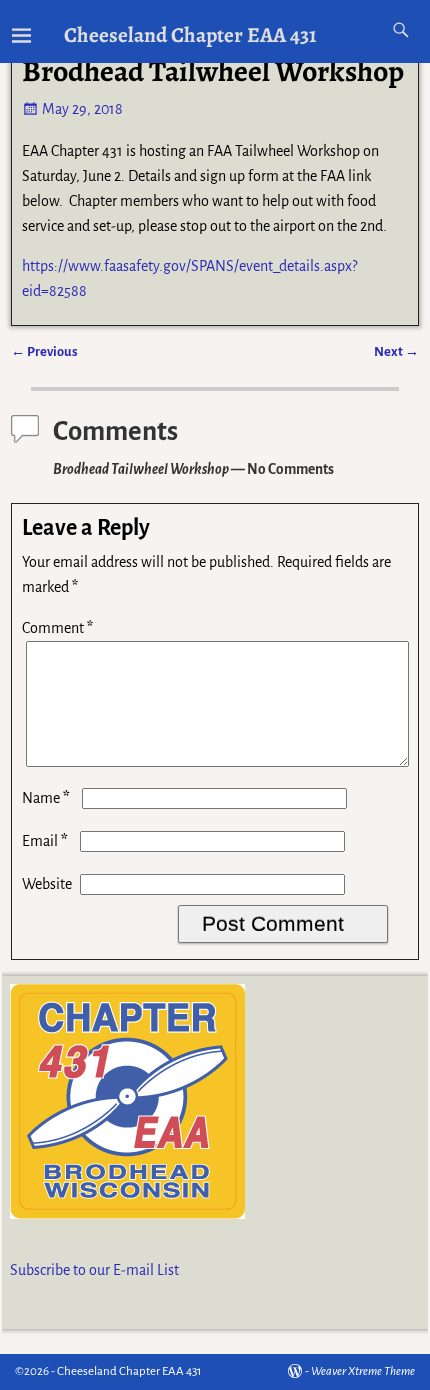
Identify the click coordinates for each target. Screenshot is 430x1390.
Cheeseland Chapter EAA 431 (190, 34)
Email (45, 841)
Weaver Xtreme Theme (363, 1371)
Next (396, 351)
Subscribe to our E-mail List (94, 1270)
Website (47, 884)
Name (46, 798)
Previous (44, 351)
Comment (57, 628)
